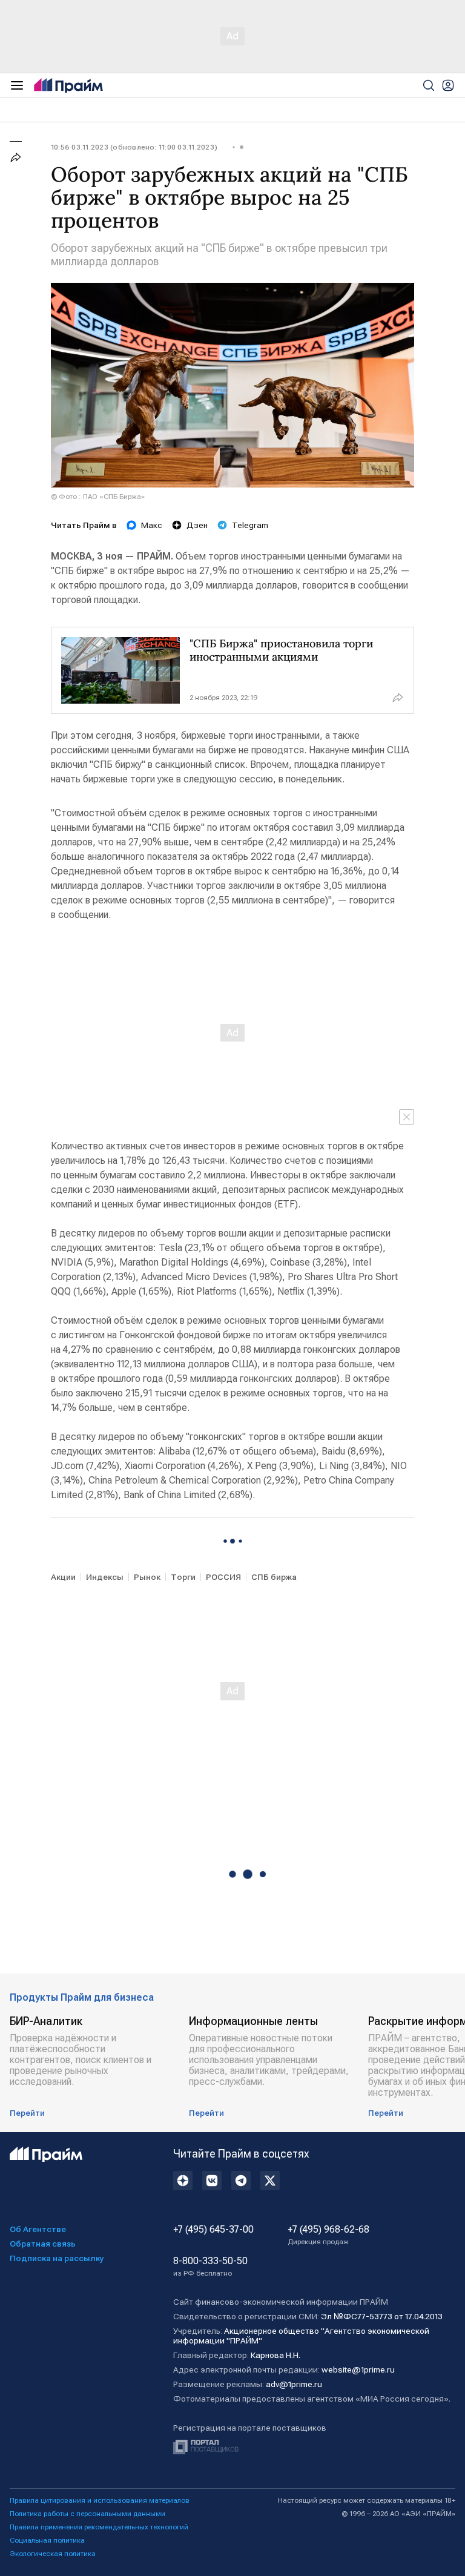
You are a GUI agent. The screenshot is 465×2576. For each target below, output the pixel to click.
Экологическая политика (53, 2554)
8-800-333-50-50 (210, 2267)
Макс (152, 525)
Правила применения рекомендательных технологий (99, 2527)
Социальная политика (47, 2540)
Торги (183, 1577)
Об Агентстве (38, 2229)
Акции (63, 1577)
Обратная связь (43, 2244)
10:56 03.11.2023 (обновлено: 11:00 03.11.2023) (134, 147)
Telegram (250, 525)
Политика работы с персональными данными (87, 2514)
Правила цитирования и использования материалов (100, 2500)
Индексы (105, 1577)
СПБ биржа (274, 1577)
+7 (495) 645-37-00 (213, 2230)
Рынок (147, 1577)
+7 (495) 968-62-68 (328, 2235)
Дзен (197, 525)
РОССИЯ (223, 1577)
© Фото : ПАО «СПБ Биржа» (98, 497)
